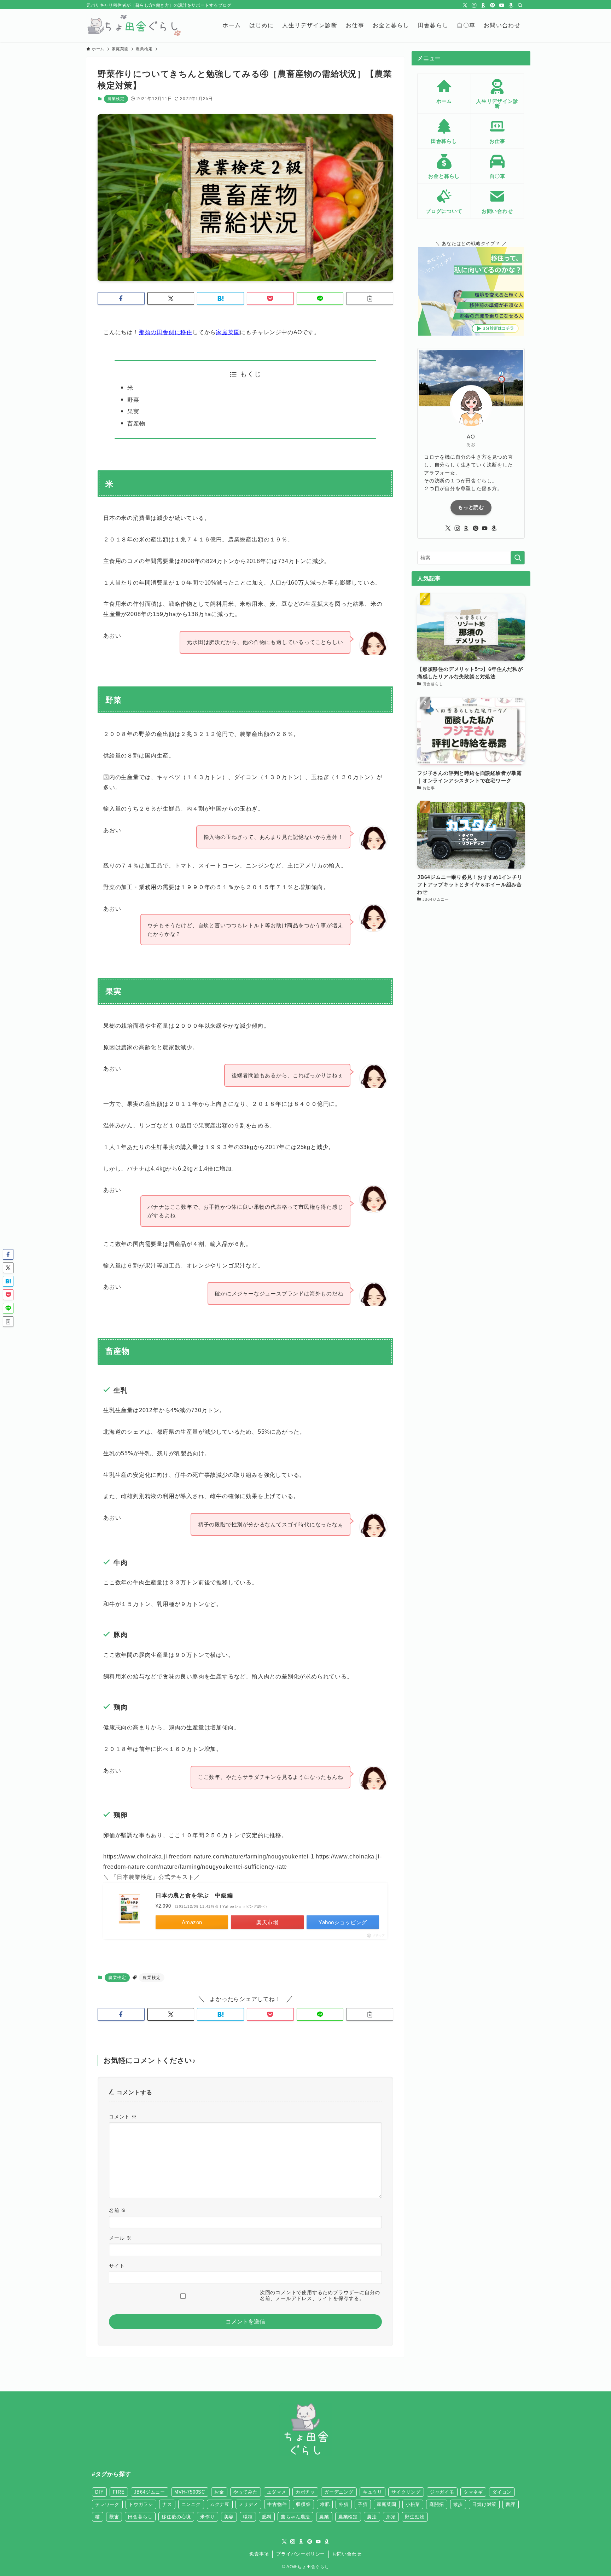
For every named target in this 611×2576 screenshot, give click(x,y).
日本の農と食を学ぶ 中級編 (194, 1895)
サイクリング (406, 2492)
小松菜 (413, 2504)
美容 (229, 2517)
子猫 (363, 2504)
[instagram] (474, 5)
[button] (121, 298)
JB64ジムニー (150, 2492)
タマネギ (473, 2492)
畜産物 (136, 423)
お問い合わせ (347, 2554)
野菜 (133, 400)
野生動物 (415, 2517)
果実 (133, 411)
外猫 (344, 2504)
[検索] (520, 5)
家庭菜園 (228, 332)
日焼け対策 (484, 2504)
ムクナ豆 (220, 2504)
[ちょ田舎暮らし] (133, 25)
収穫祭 (303, 2504)
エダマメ (277, 2492)
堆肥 (325, 2504)
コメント (123, 2117)
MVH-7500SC (190, 2492)
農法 (372, 2517)
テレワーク (107, 2504)
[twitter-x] (465, 5)
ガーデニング (339, 2492)
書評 (511, 2504)
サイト (117, 2266)
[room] (483, 5)
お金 (219, 2492)
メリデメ (248, 2504)
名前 (118, 2210)
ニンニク (191, 2504)
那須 (391, 2517)
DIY (99, 2492)
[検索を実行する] (518, 558)
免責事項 (259, 2554)
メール (120, 2238)
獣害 (114, 2517)
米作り (207, 2517)
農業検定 (116, 99)
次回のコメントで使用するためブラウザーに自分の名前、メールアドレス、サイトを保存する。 (320, 2295)
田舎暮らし (140, 2517)
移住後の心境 (176, 2517)
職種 (248, 2517)
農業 (324, 2517)
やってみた (246, 2492)
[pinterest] (493, 5)
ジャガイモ (442, 2492)
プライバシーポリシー (301, 2554)
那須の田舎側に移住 (166, 332)
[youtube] (502, 5)
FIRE (119, 2492)
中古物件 (277, 2504)
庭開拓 (437, 2504)
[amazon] (511, 5)
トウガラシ (141, 2504)
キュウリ (373, 2492)
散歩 (458, 2504)
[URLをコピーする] (370, 298)
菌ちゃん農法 (295, 2517)
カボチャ (305, 2492)
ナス (167, 2504)
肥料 (267, 2517)
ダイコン (502, 2492)
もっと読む (471, 507)
